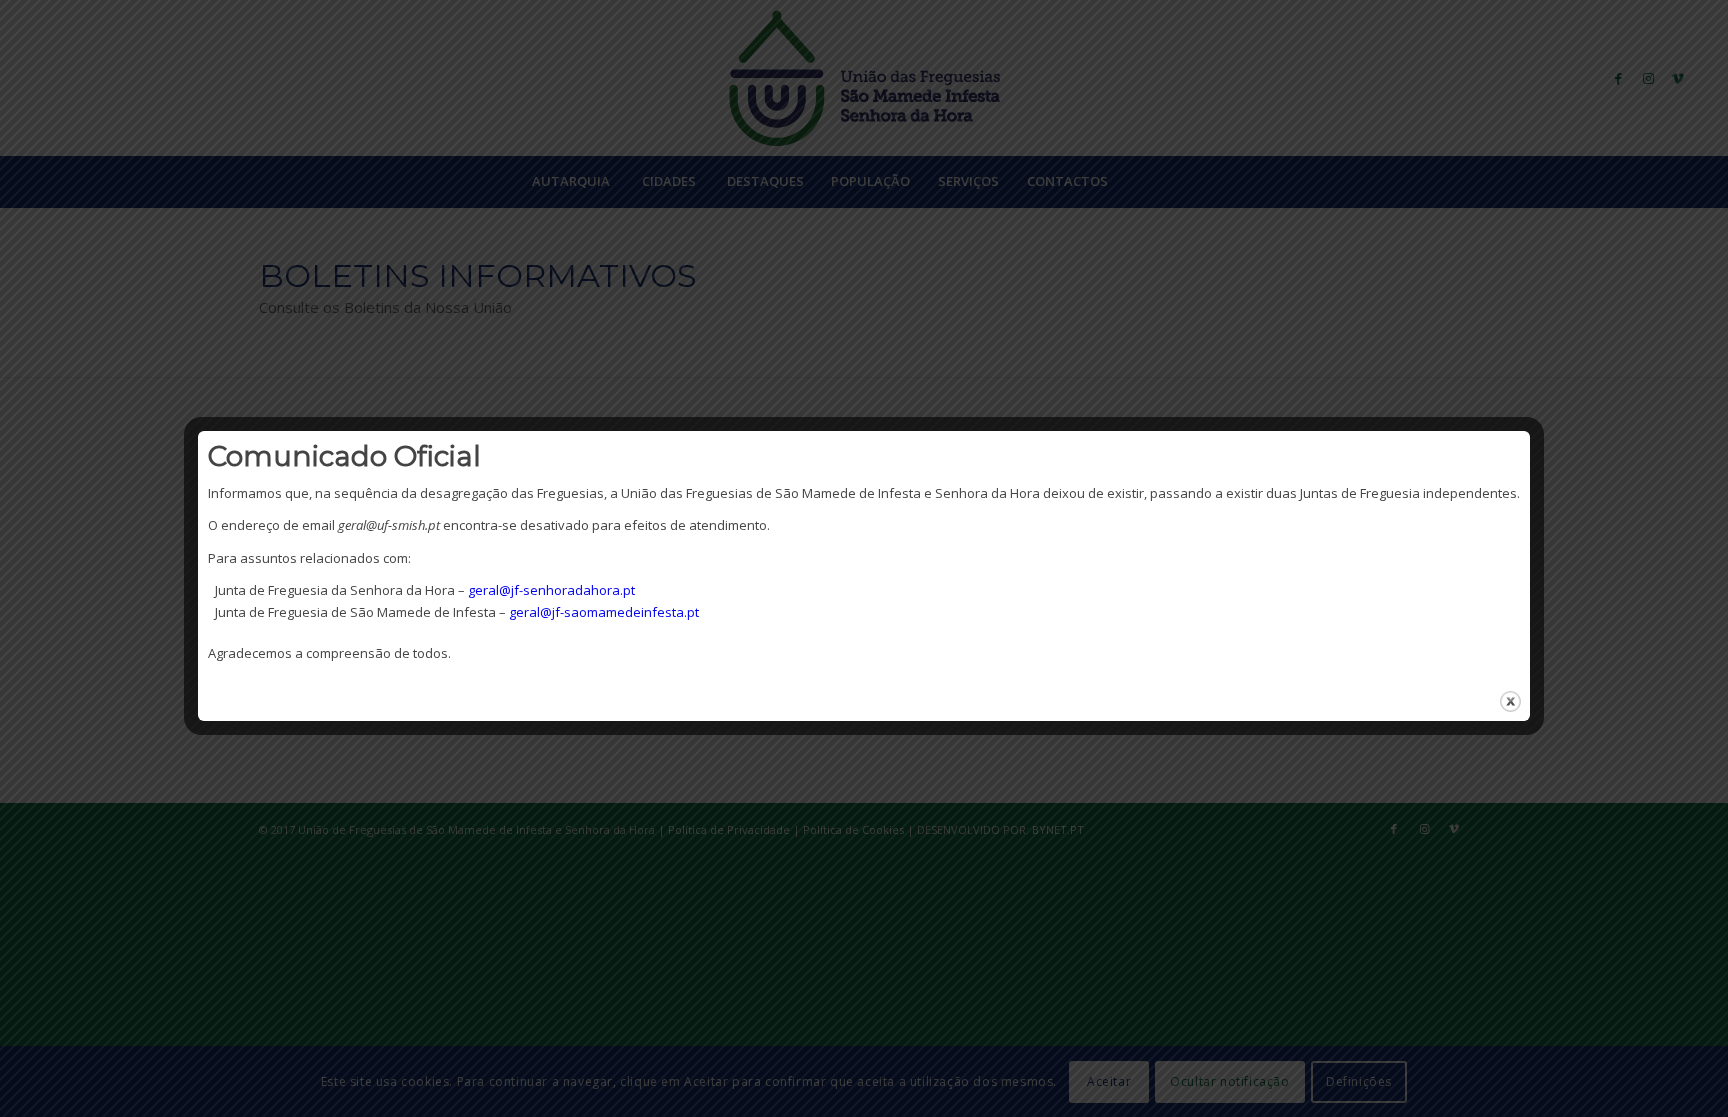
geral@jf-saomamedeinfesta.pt (604, 612)
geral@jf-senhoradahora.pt (551, 590)
